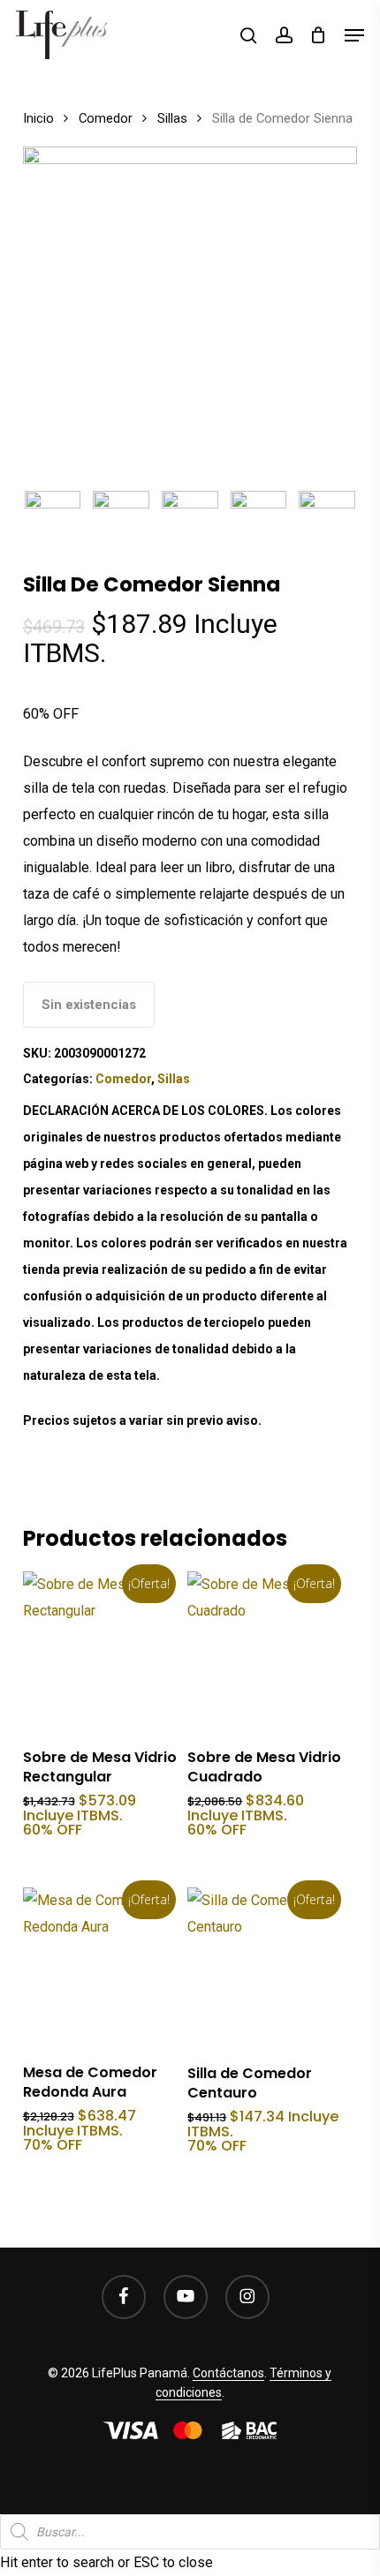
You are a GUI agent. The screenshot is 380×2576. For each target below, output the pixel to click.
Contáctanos (228, 2373)
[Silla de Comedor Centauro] (268, 1968)
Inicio (38, 118)
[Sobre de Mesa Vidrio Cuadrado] (268, 1652)
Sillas (172, 118)
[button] (354, 35)
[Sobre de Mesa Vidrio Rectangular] (103, 1652)
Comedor (106, 118)
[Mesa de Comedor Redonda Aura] (103, 1968)
